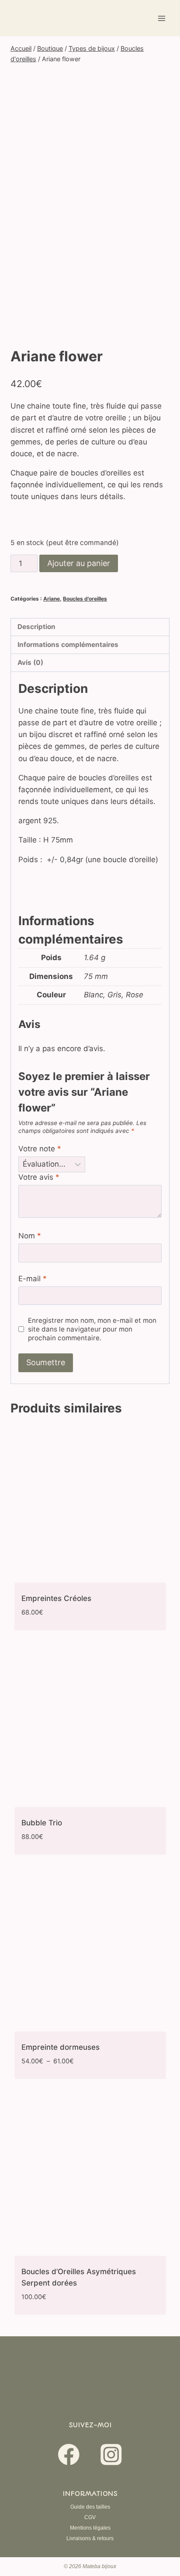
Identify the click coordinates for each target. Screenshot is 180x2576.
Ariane (52, 599)
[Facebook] (69, 2455)
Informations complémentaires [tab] (68, 645)
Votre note (40, 1149)
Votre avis (39, 1177)
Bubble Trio (42, 1823)
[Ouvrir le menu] (161, 18)
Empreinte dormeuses (61, 2047)
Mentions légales (90, 2528)
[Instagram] (111, 2455)
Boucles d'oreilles (85, 599)
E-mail (33, 1279)
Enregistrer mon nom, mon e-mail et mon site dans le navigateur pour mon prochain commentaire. (92, 1329)
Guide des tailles (90, 2507)
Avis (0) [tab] (30, 662)
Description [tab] (36, 627)
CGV (90, 2517)
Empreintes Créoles (56, 1598)
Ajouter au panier (79, 563)
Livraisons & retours (90, 2538)
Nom (30, 1236)
